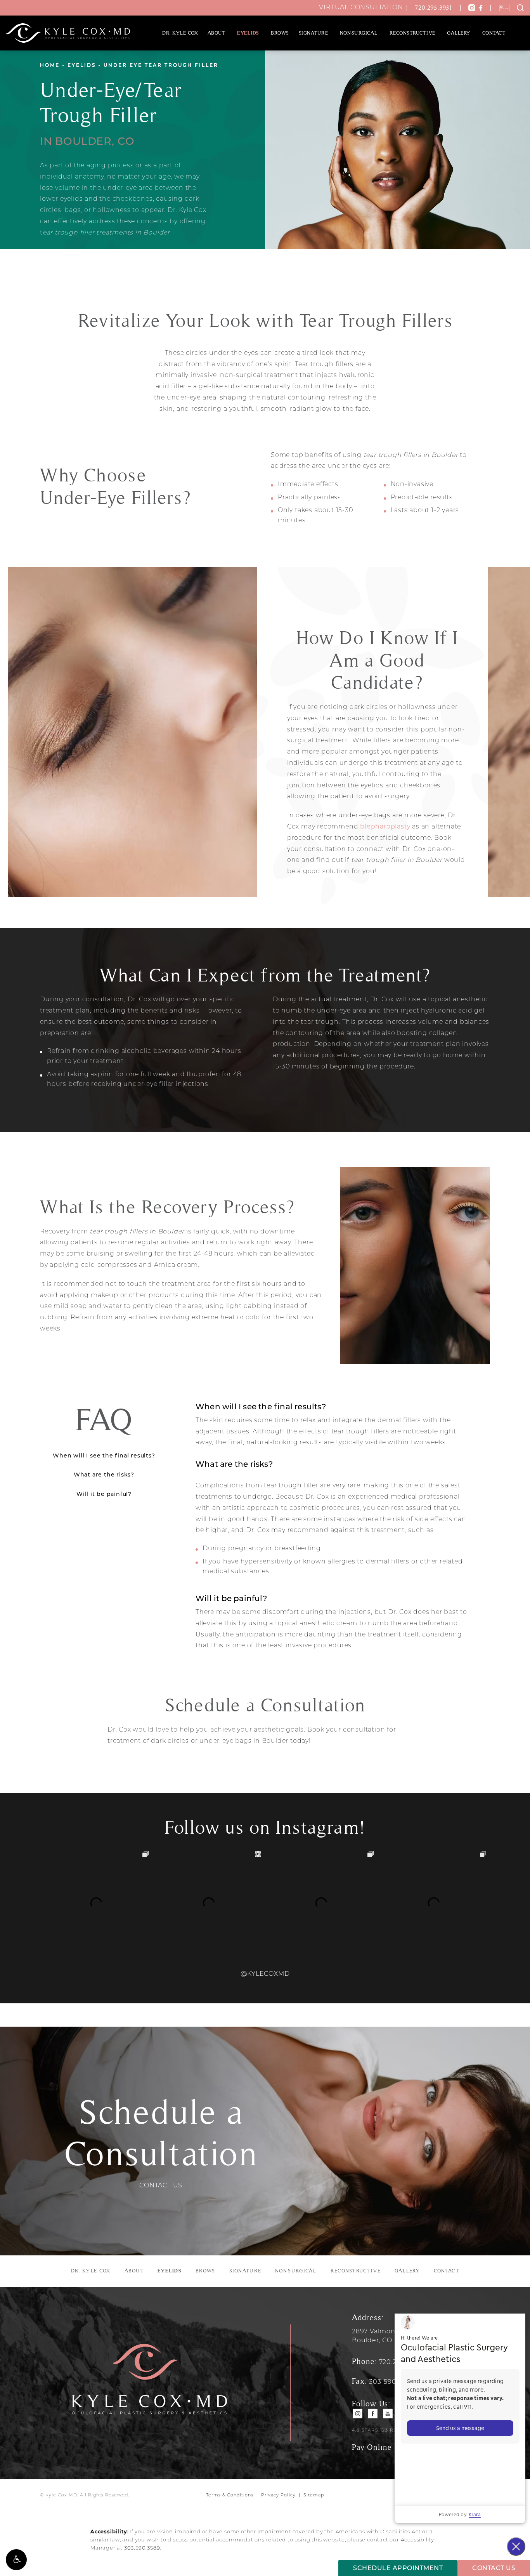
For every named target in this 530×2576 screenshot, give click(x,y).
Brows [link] (280, 33)
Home (50, 66)
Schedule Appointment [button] (398, 2569)
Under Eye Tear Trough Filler (161, 66)
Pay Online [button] (372, 2447)
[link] (436, 8)
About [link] (217, 33)
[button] (16, 2560)
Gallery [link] (459, 33)
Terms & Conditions (230, 2495)
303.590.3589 (142, 2548)
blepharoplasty (385, 827)
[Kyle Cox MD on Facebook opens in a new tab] (373, 2414)
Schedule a (161, 2133)
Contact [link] (494, 33)
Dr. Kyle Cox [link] (180, 33)
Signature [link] (313, 33)
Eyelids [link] (248, 33)
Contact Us (161, 2186)
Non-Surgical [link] (359, 33)
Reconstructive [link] (412, 33)
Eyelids (82, 66)
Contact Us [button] (494, 2569)
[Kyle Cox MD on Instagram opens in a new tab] (358, 2414)
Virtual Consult (361, 8)
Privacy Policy (278, 2495)
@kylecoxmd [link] (265, 1974)
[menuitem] (180, 33)
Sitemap (314, 2495)
